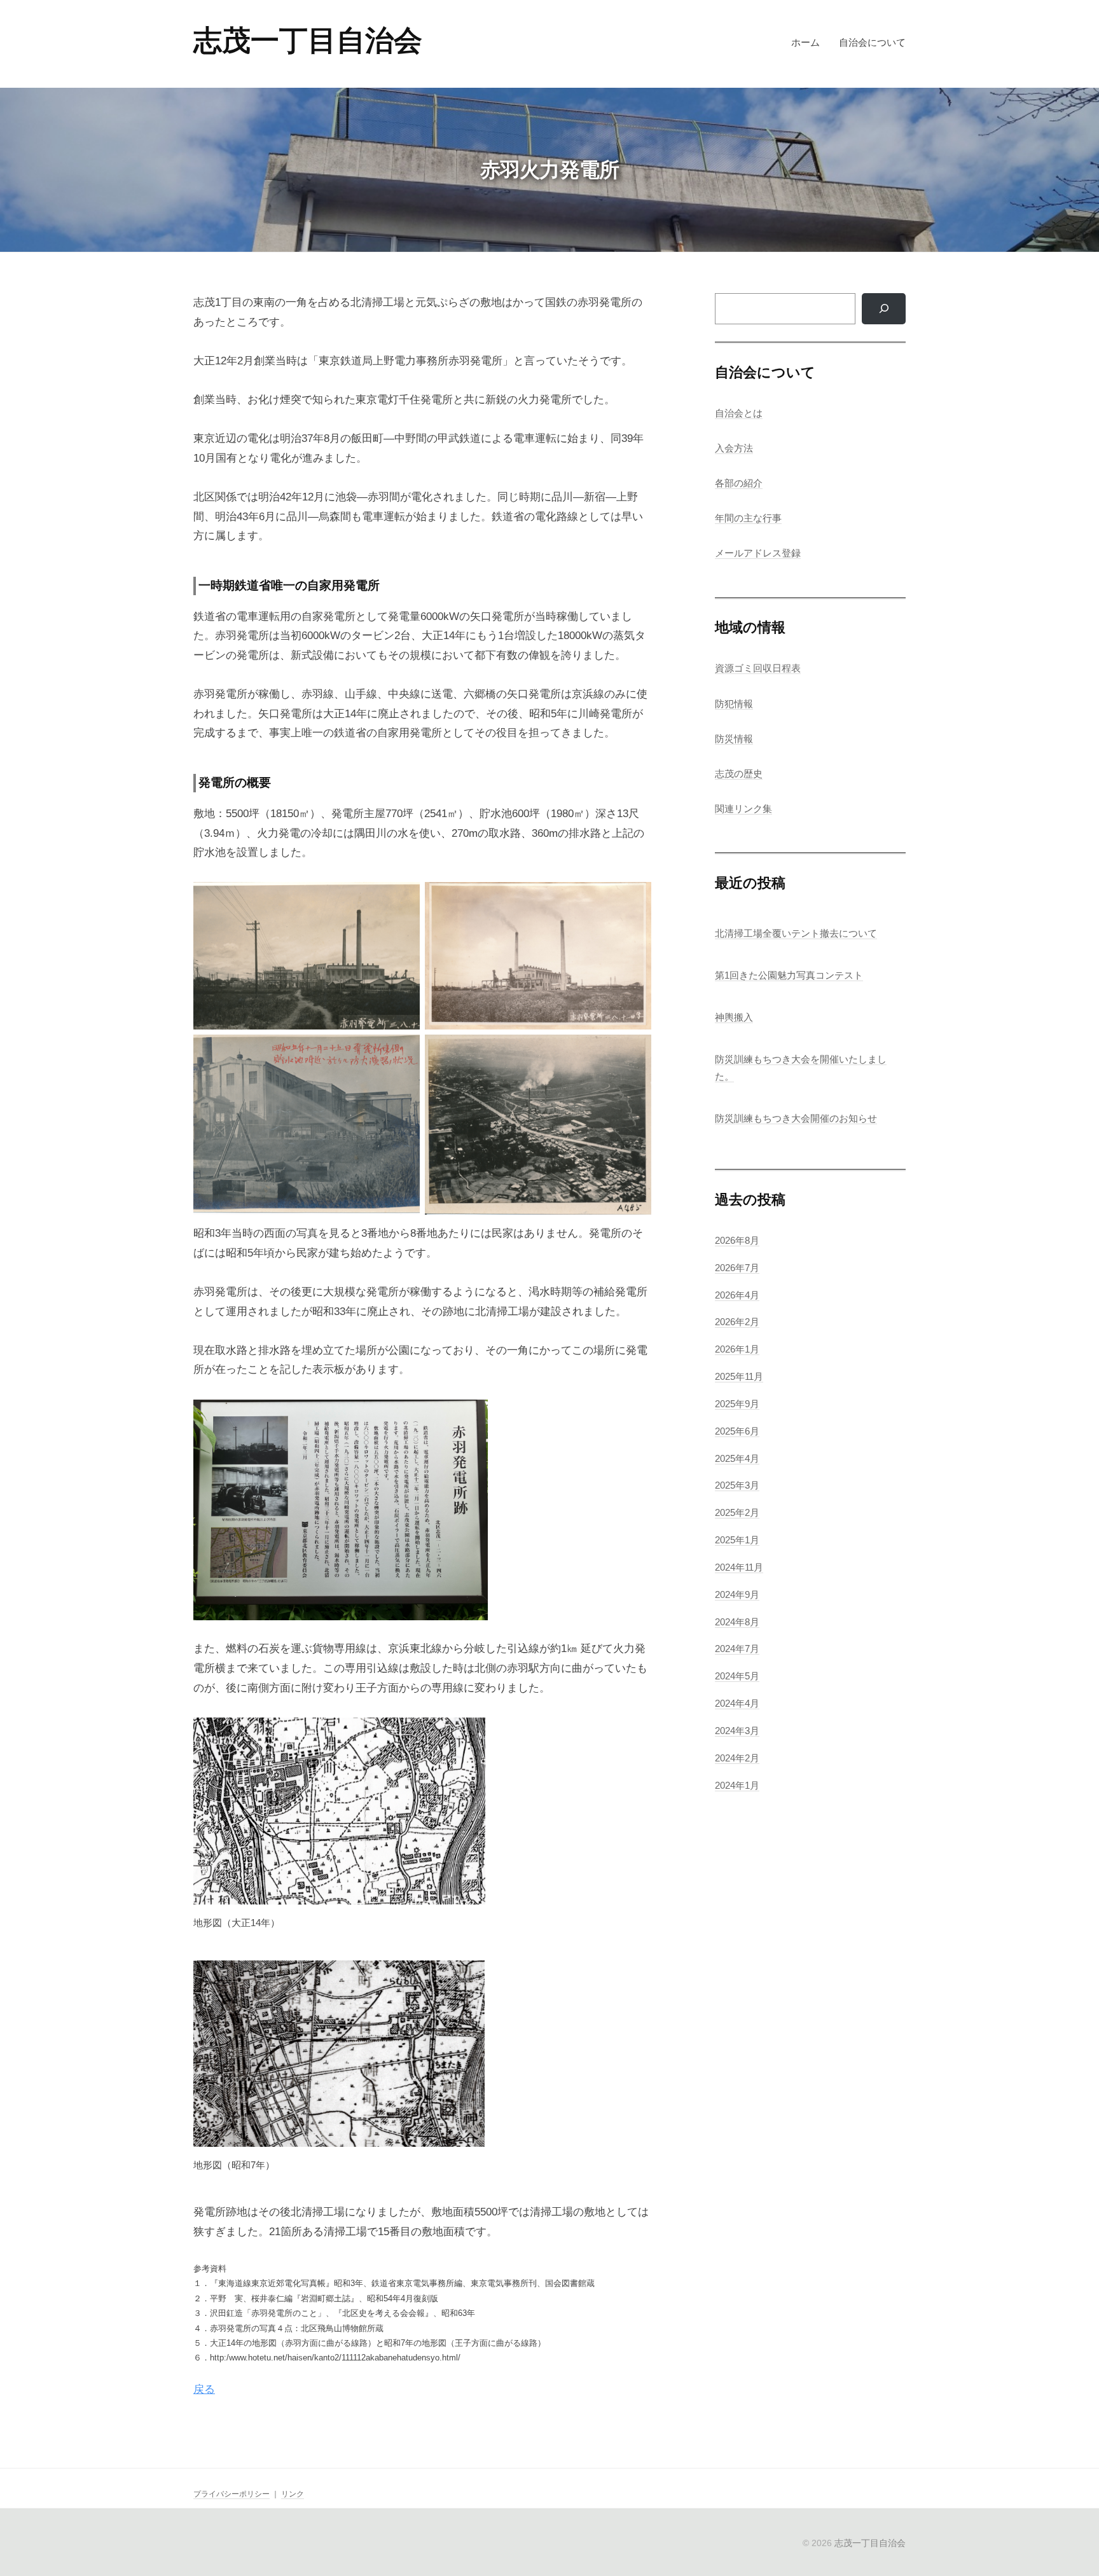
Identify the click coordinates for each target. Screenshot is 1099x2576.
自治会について (872, 42)
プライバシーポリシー (232, 2494)
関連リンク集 (743, 809)
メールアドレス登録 (758, 553)
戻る (204, 2389)
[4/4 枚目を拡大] (635, 1051)
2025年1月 (737, 1540)
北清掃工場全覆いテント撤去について (796, 933)
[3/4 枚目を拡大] (403, 1051)
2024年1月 (737, 1785)
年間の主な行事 (748, 518)
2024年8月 (737, 1622)
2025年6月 (737, 1431)
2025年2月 (737, 1512)
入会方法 (734, 448)
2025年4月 (737, 1458)
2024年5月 (737, 1676)
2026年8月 (737, 1240)
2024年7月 (737, 1649)
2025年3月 (737, 1485)
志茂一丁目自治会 (308, 40)
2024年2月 (737, 1758)
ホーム (805, 42)
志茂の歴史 (739, 774)
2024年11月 (739, 1567)
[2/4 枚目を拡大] (635, 899)
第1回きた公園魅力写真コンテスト (789, 975)
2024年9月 (737, 1595)
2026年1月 (737, 1349)
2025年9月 (737, 1404)
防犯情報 (734, 704)
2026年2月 (737, 1322)
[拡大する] (471, 1416)
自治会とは (739, 413)
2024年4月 (737, 1703)
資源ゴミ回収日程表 (758, 668)
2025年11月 (739, 1376)
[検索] (884, 308)
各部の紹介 (739, 483)
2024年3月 (737, 1731)
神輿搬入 (734, 1017)
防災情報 (734, 739)
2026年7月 (737, 1268)
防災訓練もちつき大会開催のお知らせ (796, 1118)
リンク (293, 2494)
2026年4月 (737, 1295)
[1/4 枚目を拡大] (403, 899)
